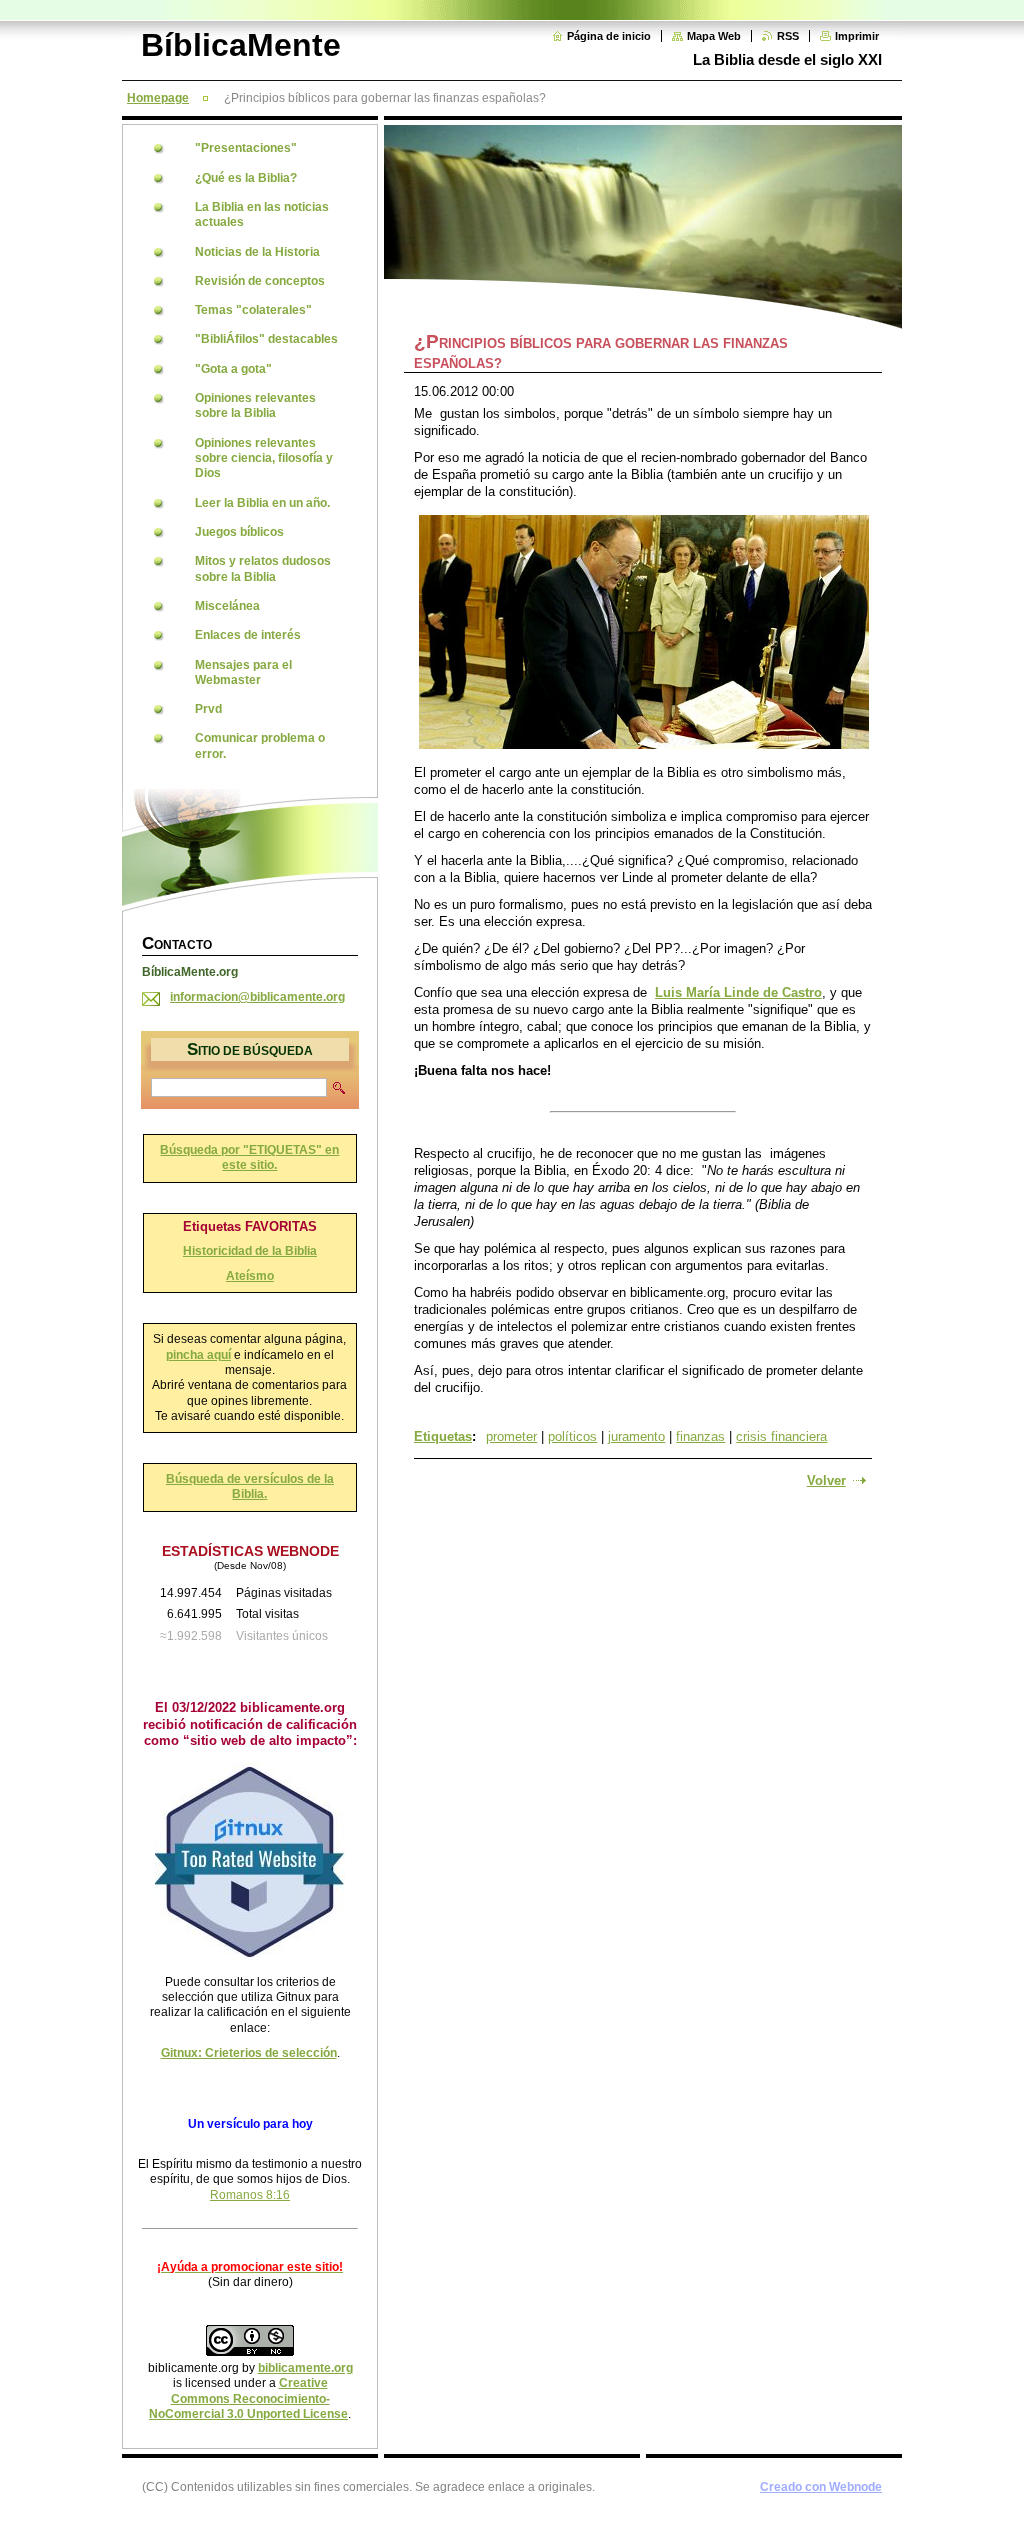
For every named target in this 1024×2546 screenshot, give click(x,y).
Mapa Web (714, 36)
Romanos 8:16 (250, 2195)
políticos (572, 1436)
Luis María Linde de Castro (738, 992)
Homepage (158, 98)
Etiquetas (443, 1436)
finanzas (700, 1436)
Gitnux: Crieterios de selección (249, 2053)
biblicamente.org (305, 2368)
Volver (826, 1480)
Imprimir (857, 36)
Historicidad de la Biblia (250, 1251)
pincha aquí (198, 1355)
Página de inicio (609, 36)
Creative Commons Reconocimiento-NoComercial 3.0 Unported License (248, 2398)
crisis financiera (781, 1436)
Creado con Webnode (821, 2487)
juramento (636, 1436)
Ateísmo (250, 1276)
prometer (511, 1436)
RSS (788, 36)
